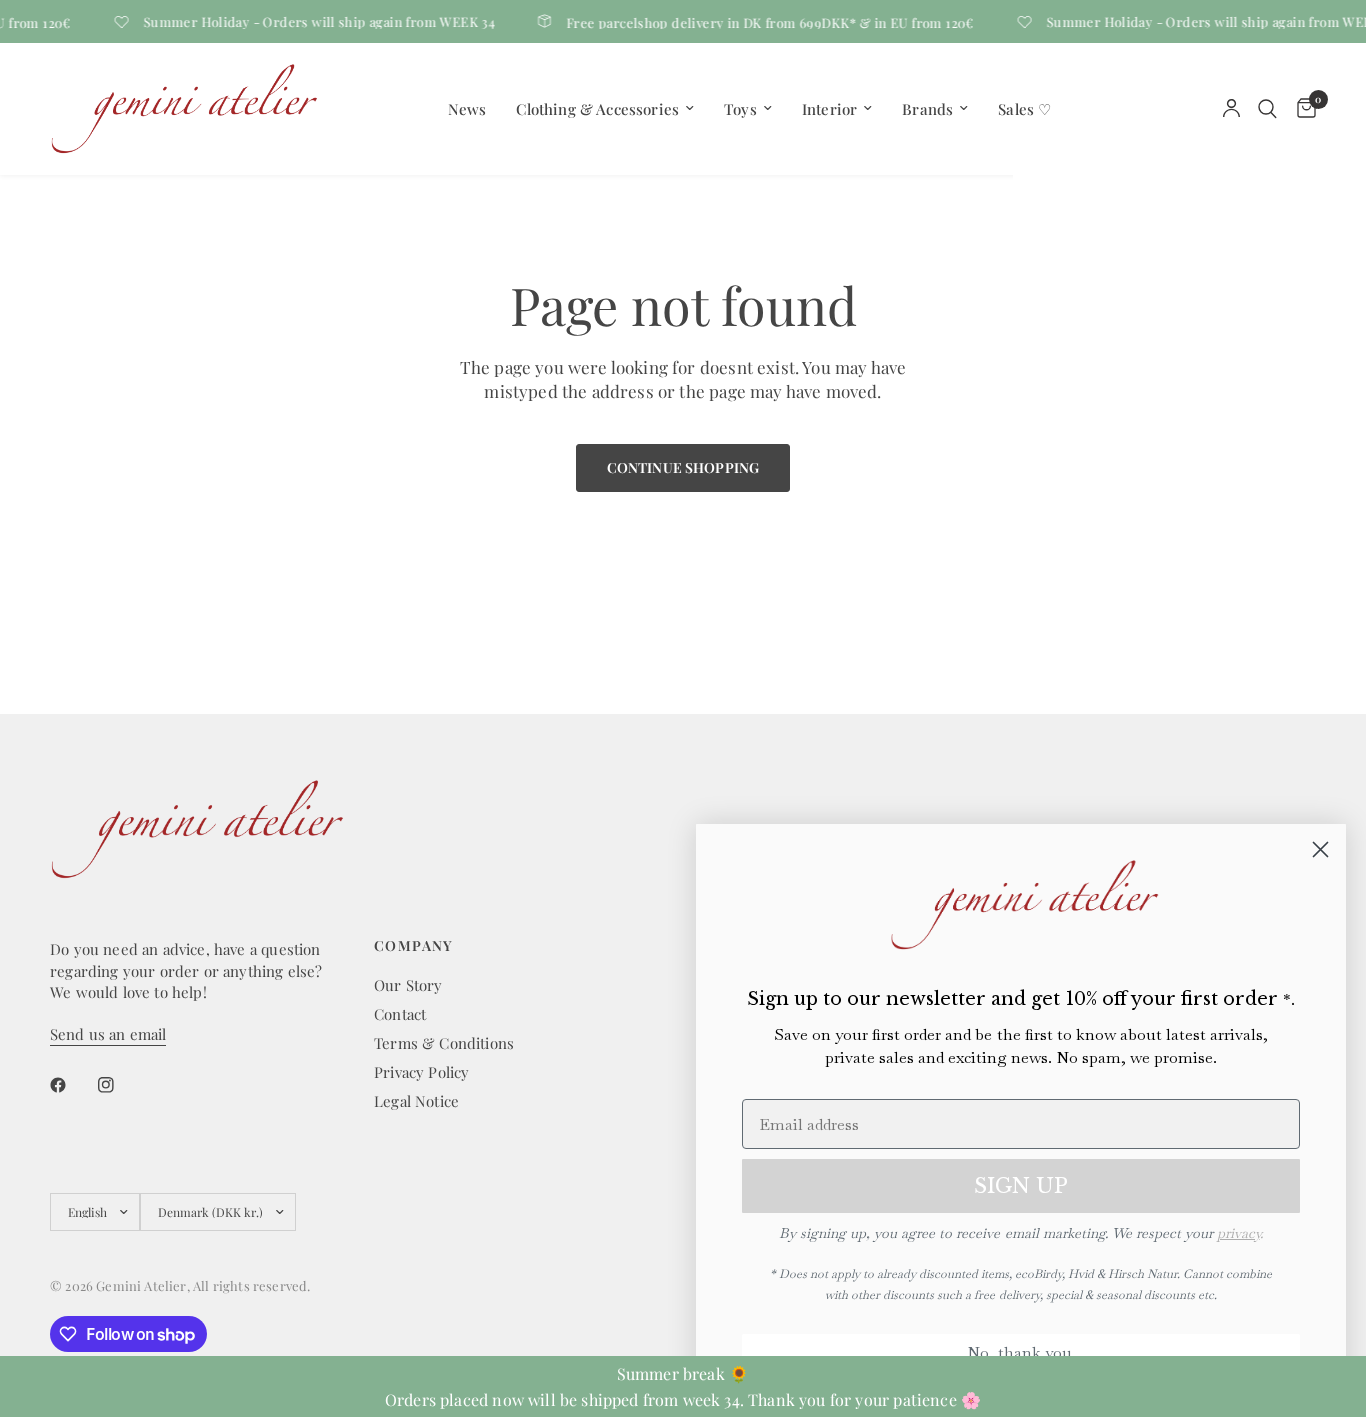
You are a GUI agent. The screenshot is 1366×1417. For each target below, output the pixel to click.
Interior (829, 109)
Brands (927, 109)
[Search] (1267, 108)
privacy (1238, 1233)
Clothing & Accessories (597, 109)
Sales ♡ (1024, 109)
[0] (1301, 108)
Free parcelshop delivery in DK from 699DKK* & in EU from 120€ (763, 21)
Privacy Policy (421, 1072)
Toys (740, 109)
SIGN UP (1021, 1186)
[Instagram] (120, 1085)
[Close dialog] (1320, 849)
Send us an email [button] (108, 1034)
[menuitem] (467, 109)
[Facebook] (72, 1085)
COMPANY (414, 946)
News (467, 109)
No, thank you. (1021, 1352)
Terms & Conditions (444, 1043)
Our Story (408, 985)
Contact (400, 1014)
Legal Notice (416, 1101)
